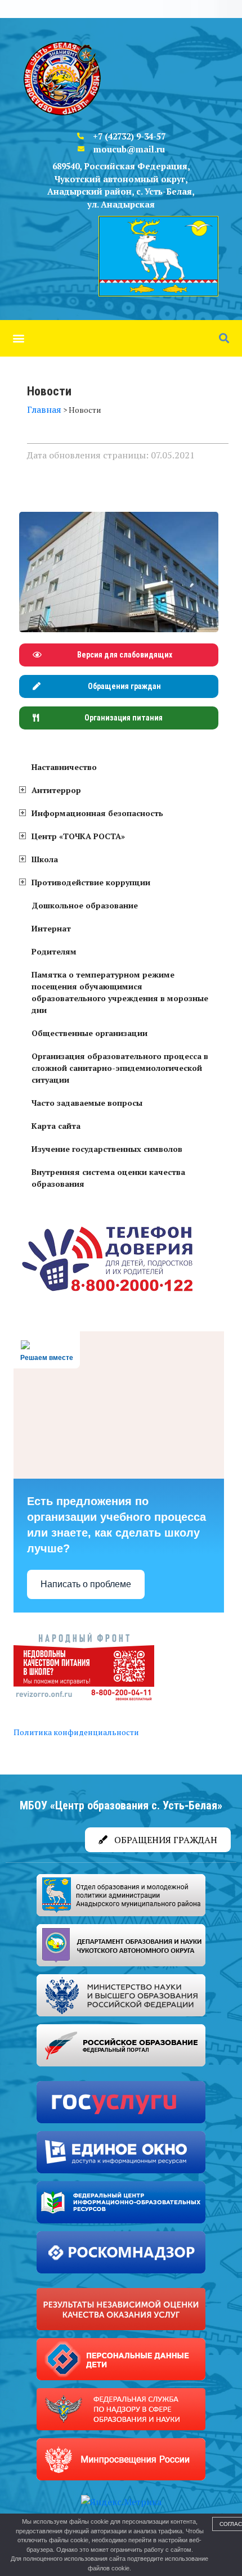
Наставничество (64, 767)
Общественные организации (89, 1033)
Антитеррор (56, 790)
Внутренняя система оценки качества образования (108, 1178)
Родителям (54, 951)
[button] (18, 338)
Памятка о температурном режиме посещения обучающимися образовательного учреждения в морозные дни (120, 992)
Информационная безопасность (97, 813)
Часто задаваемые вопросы (87, 1103)
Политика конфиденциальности (76, 1732)
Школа (45, 859)
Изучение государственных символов (107, 1149)
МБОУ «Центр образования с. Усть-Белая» (121, 1805)
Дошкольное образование (85, 905)
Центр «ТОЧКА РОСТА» (78, 836)
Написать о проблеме (86, 1584)
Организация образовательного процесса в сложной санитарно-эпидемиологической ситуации (120, 1068)
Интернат (51, 928)
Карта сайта (56, 1126)
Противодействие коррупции (91, 882)
